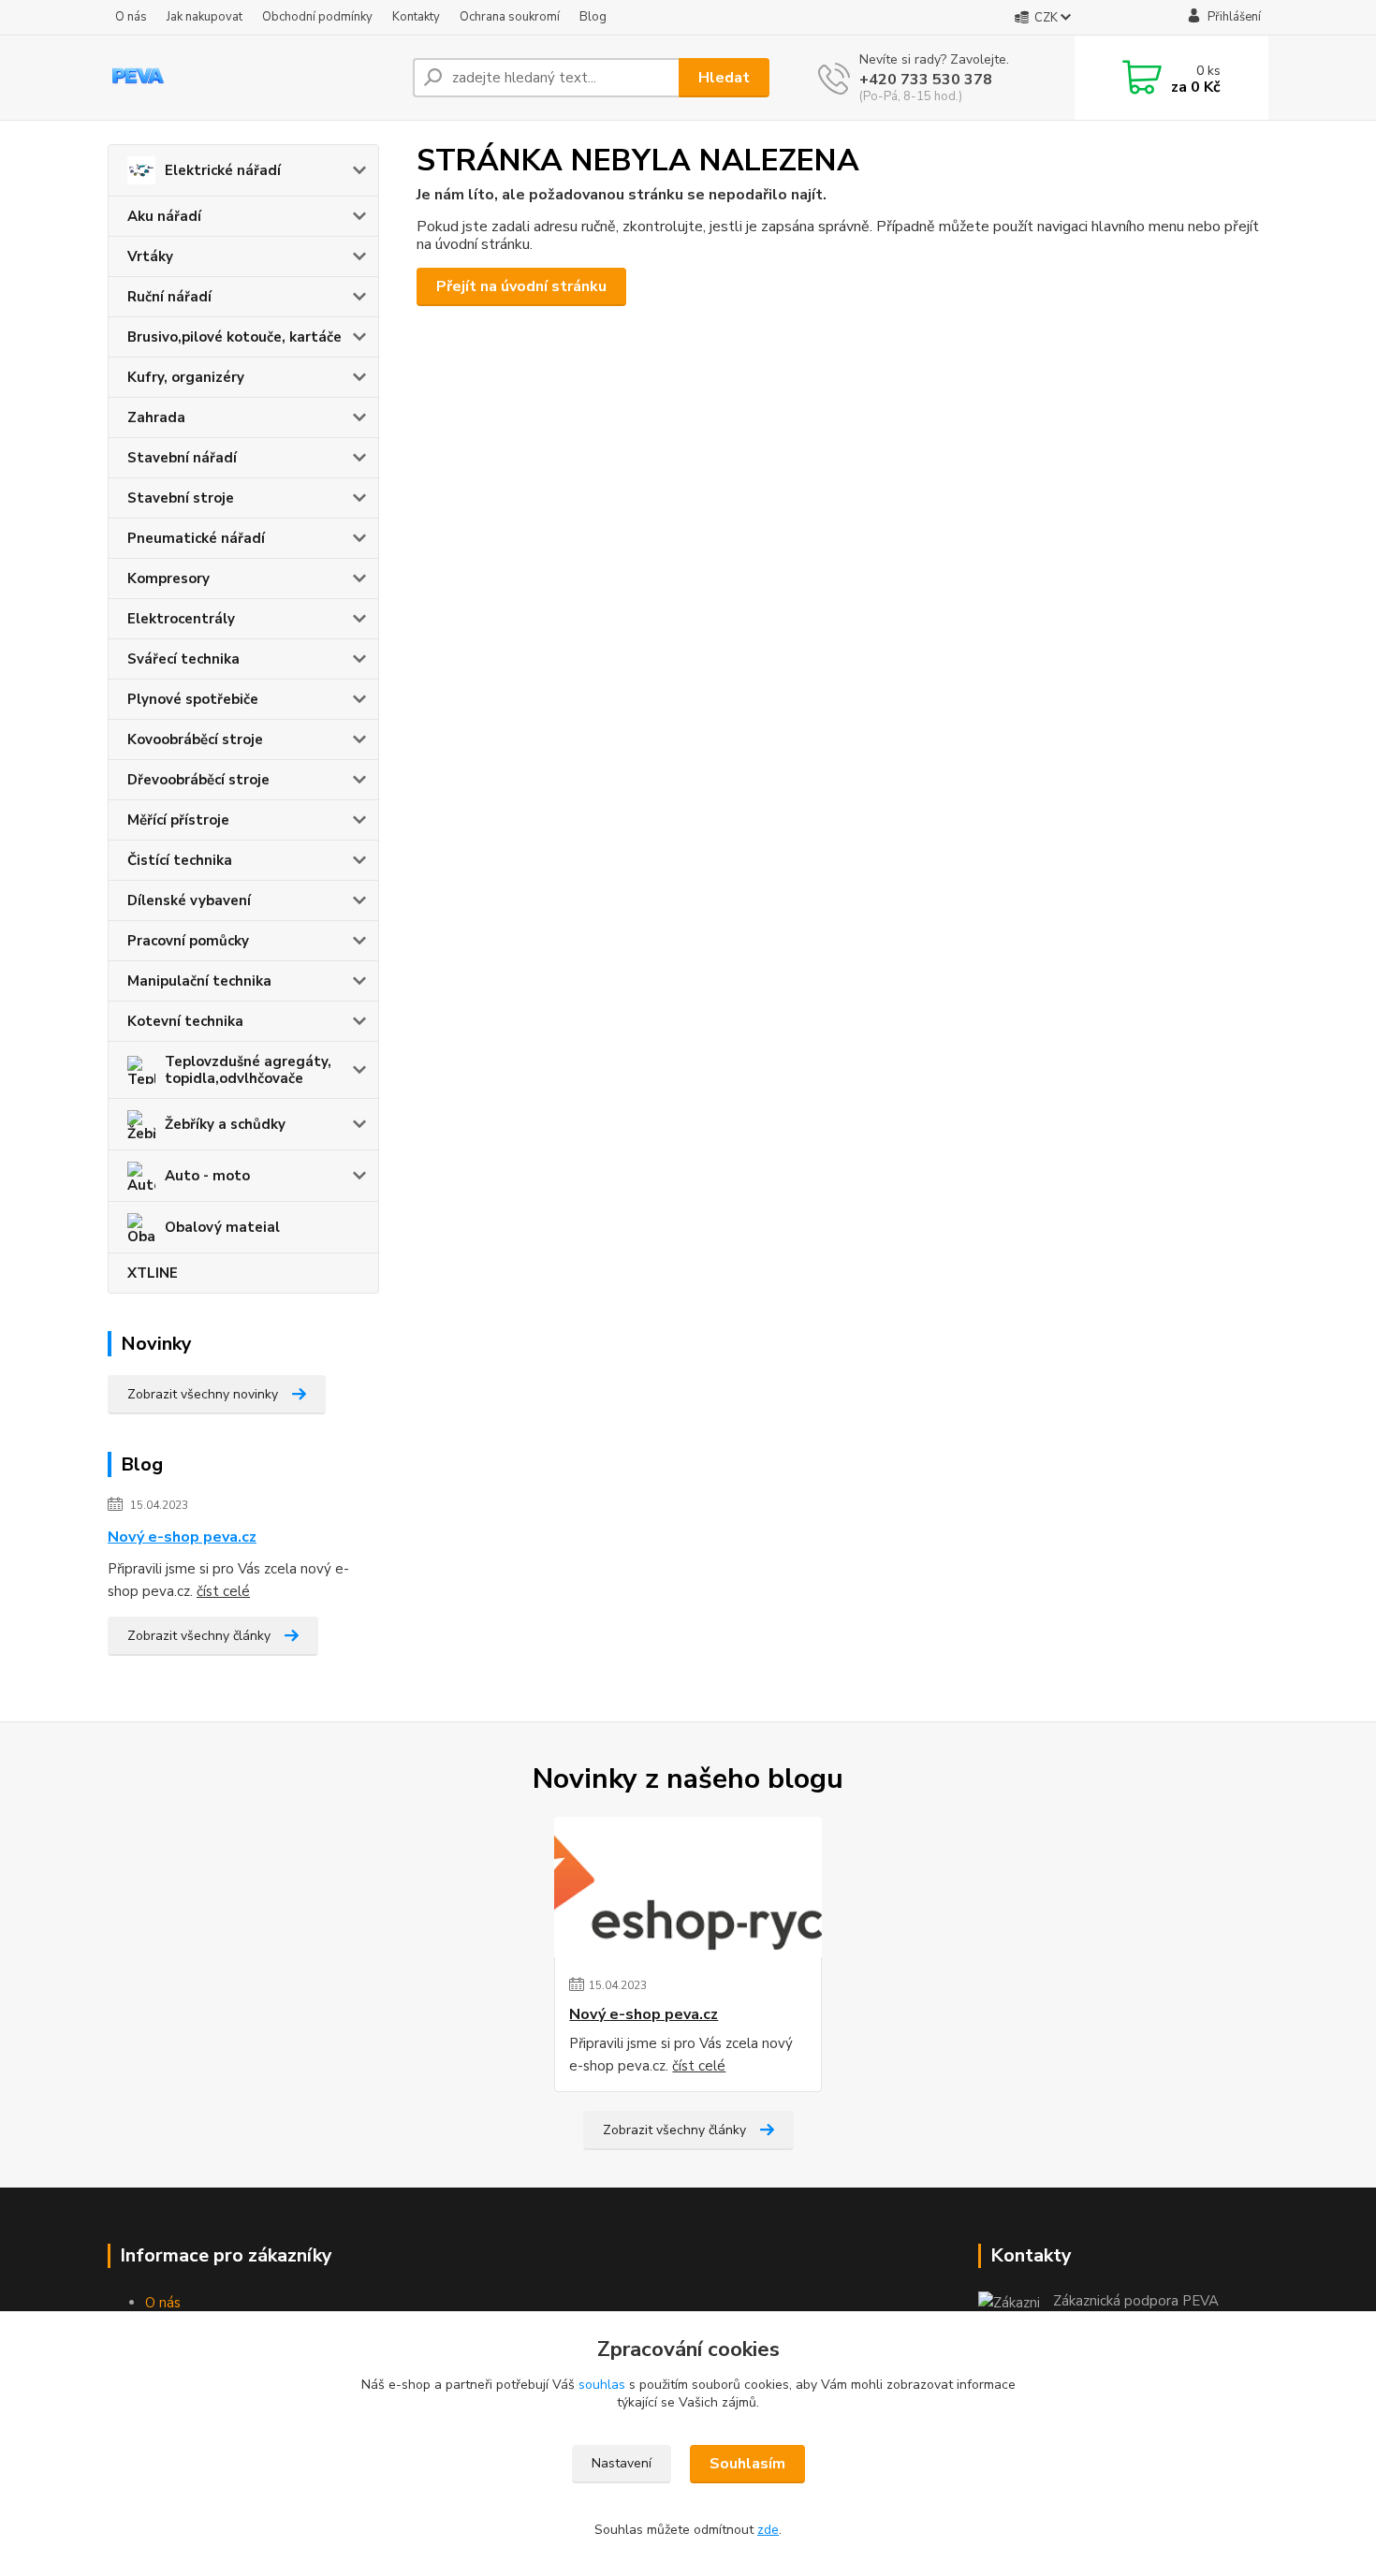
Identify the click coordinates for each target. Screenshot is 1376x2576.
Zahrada (156, 417)
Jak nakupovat (205, 17)
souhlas (602, 2385)
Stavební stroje (181, 498)
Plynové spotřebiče (193, 699)
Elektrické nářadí (223, 170)
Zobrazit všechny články (199, 1636)
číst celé (223, 1591)
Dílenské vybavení (189, 900)
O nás (131, 17)
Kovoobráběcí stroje (195, 739)
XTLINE (153, 1273)
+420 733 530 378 (926, 80)
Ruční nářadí (169, 297)
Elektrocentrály (181, 619)
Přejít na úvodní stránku (521, 286)
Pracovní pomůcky (188, 941)
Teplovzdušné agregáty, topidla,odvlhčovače (248, 1070)
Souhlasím (747, 2464)
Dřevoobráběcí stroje (198, 780)
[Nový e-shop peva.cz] (688, 1887)
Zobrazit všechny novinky (203, 1394)
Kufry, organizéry (186, 377)
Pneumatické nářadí (196, 538)
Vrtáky (150, 256)
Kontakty (416, 17)
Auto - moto (207, 1176)
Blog (593, 17)
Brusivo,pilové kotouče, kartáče (234, 337)
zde (768, 2530)
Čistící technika (180, 860)
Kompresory (168, 578)
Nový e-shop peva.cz (182, 1537)
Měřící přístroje (178, 820)
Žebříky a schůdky (225, 1124)
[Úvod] (253, 78)
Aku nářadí (164, 216)
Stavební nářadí (182, 458)
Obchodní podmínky (317, 17)
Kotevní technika (185, 1021)
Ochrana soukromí (510, 17)
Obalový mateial (222, 1227)
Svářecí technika (183, 659)
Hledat (724, 78)
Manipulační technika (199, 981)
